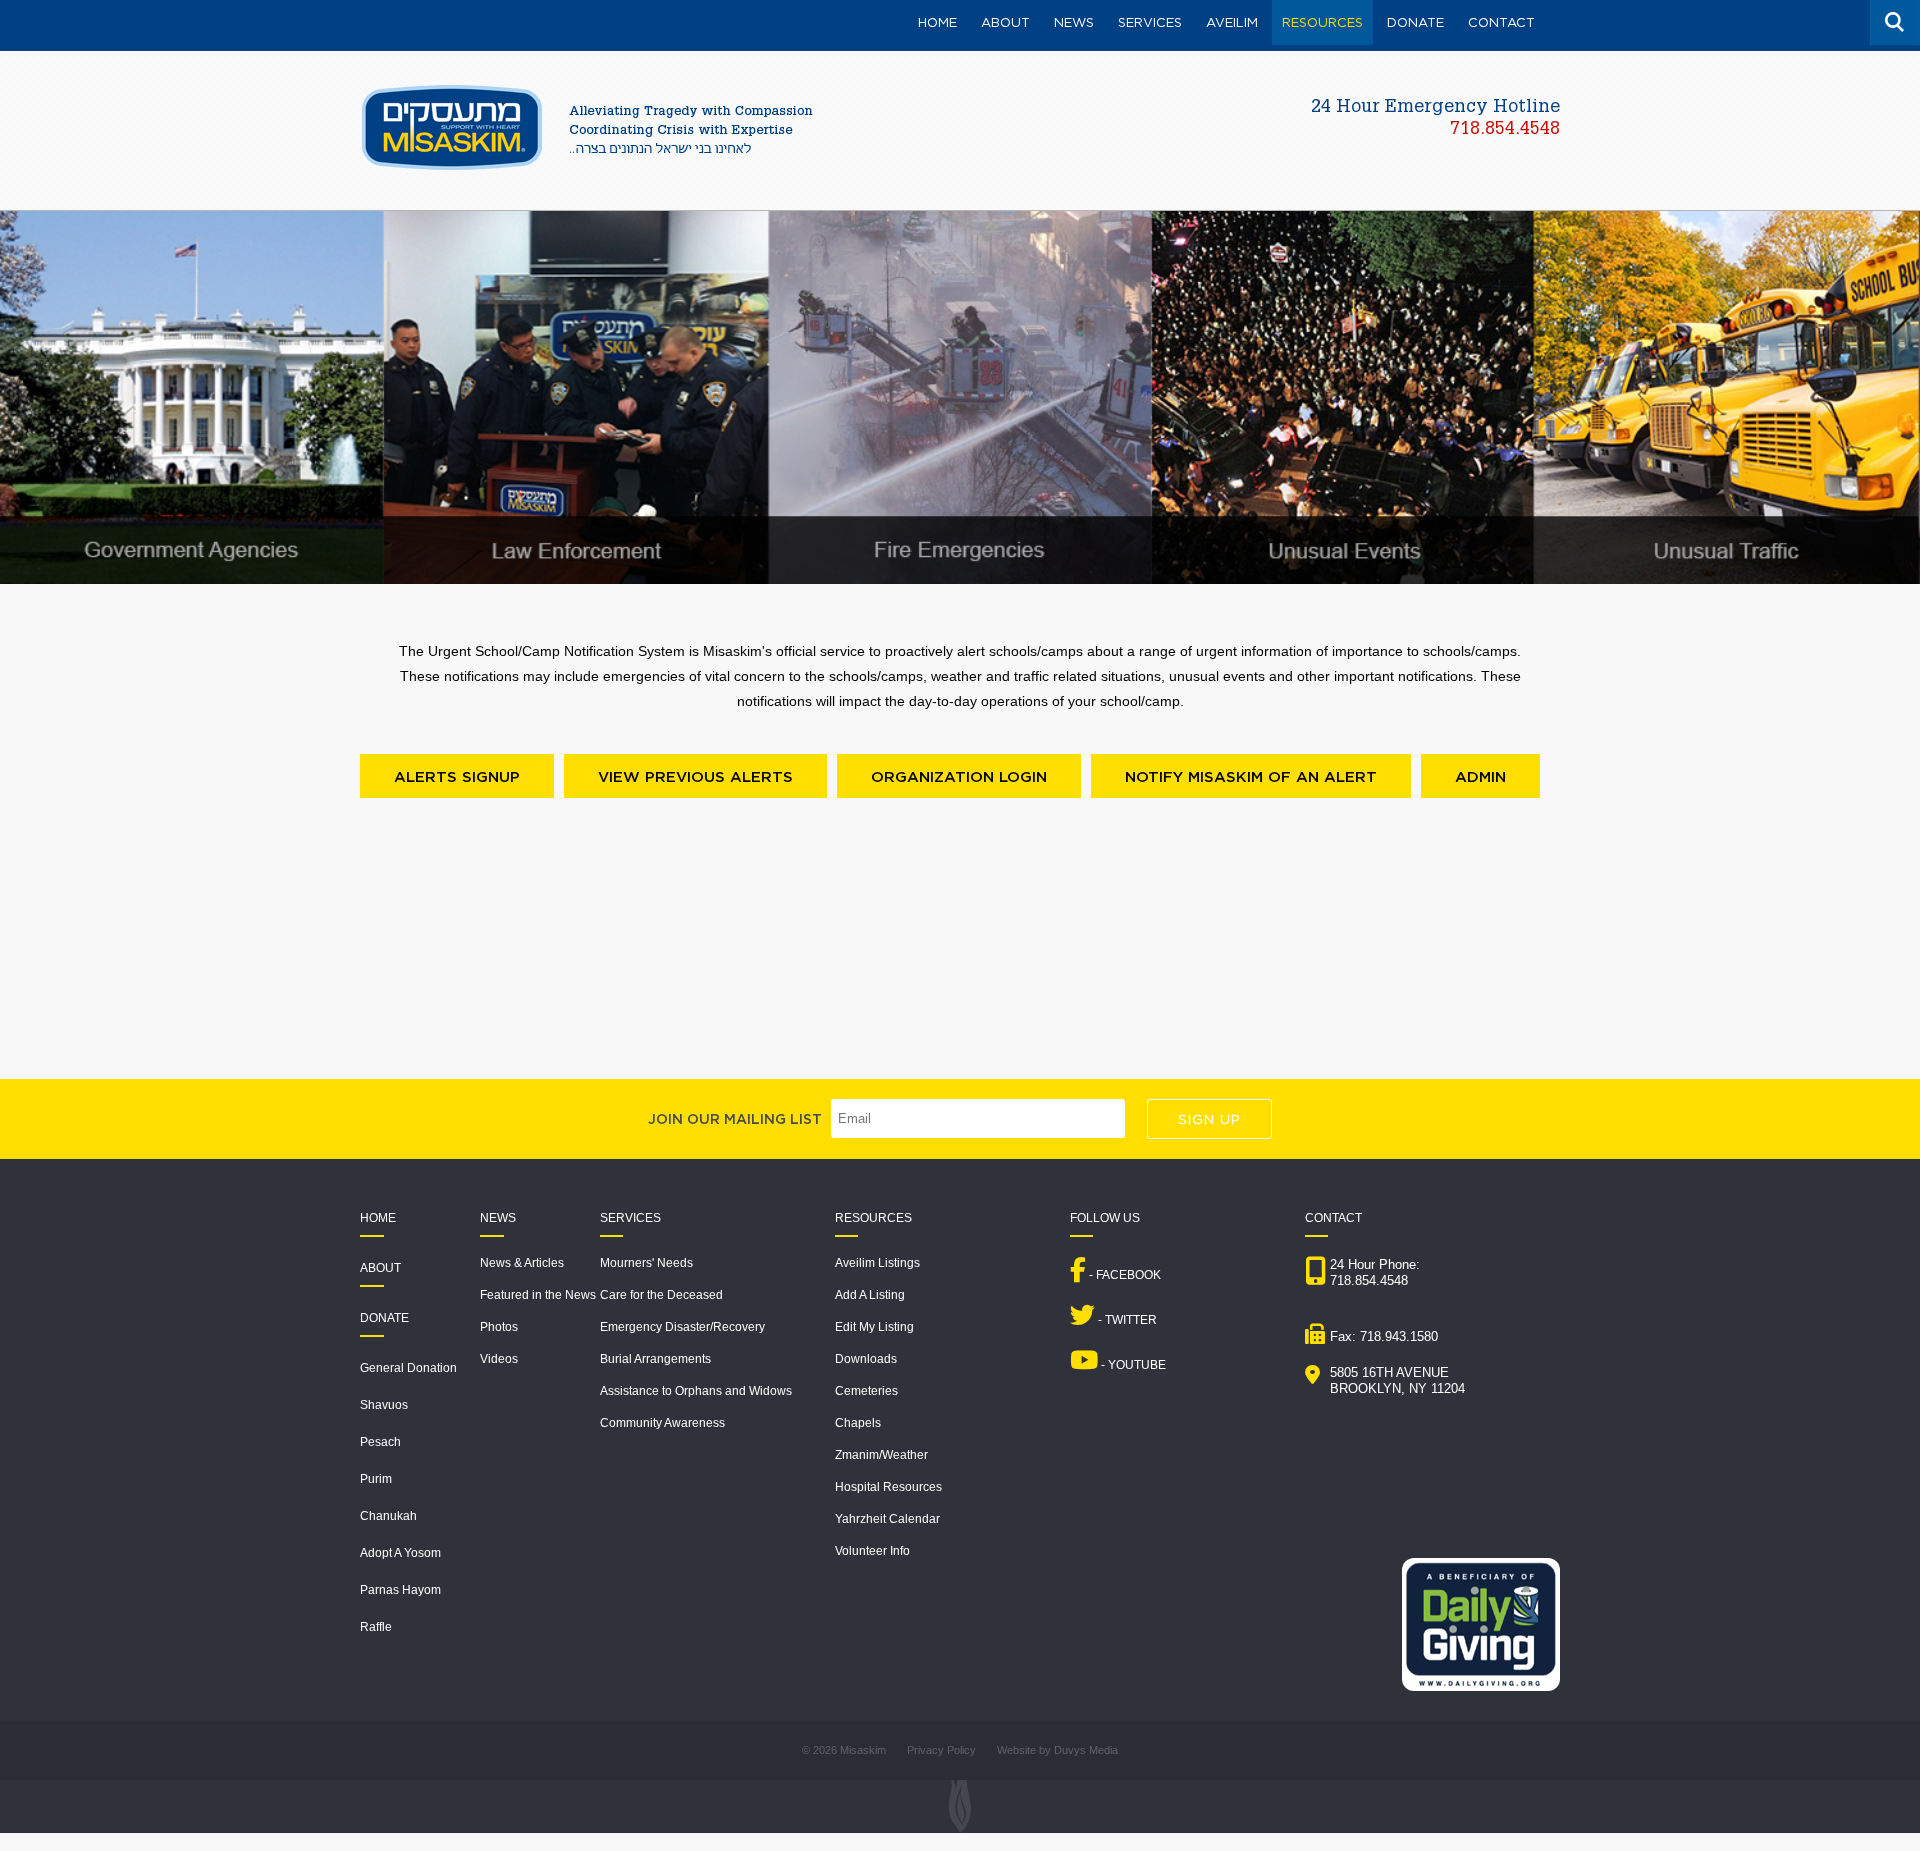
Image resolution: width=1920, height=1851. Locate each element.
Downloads (866, 1359)
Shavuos (384, 1405)
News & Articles (522, 1263)
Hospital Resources (888, 1487)
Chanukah (388, 1516)
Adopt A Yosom (400, 1553)
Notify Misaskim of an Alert (1251, 776)
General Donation (408, 1368)
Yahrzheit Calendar (887, 1519)
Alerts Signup (457, 776)
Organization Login (959, 776)
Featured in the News (538, 1295)
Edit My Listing (874, 1327)
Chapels (858, 1423)
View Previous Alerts (695, 776)
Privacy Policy (941, 1750)
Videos (499, 1359)
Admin (1480, 776)
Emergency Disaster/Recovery (682, 1327)
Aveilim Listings (877, 1263)
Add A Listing (870, 1295)
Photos (499, 1327)
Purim (376, 1479)
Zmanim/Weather (881, 1455)
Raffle (376, 1627)
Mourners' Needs (646, 1263)
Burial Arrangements (655, 1359)
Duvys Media (1086, 1750)
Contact (1333, 1218)
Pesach (380, 1442)
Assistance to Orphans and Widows (696, 1391)
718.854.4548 (1505, 130)
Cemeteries (866, 1391)
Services (630, 1218)
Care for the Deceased (661, 1295)
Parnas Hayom (400, 1590)
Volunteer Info (872, 1551)
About (380, 1268)
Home (378, 1218)
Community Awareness (662, 1423)
